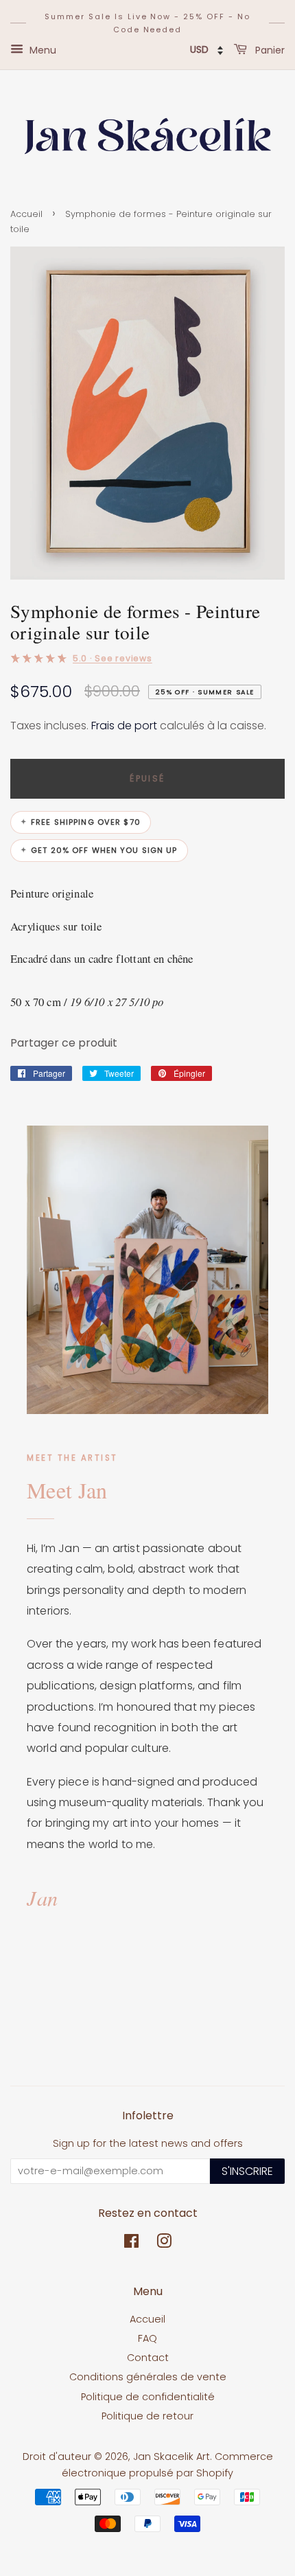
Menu (42, 50)
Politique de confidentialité (148, 2397)
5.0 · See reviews (113, 658)
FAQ (147, 2338)
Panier (269, 50)
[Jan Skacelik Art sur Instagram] (164, 2244)
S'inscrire (247, 2171)
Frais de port (124, 726)
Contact (148, 2358)
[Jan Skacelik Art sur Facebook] (131, 2244)
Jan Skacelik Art (172, 2457)
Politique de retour (147, 2416)
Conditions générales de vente (148, 2377)
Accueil (26, 214)
